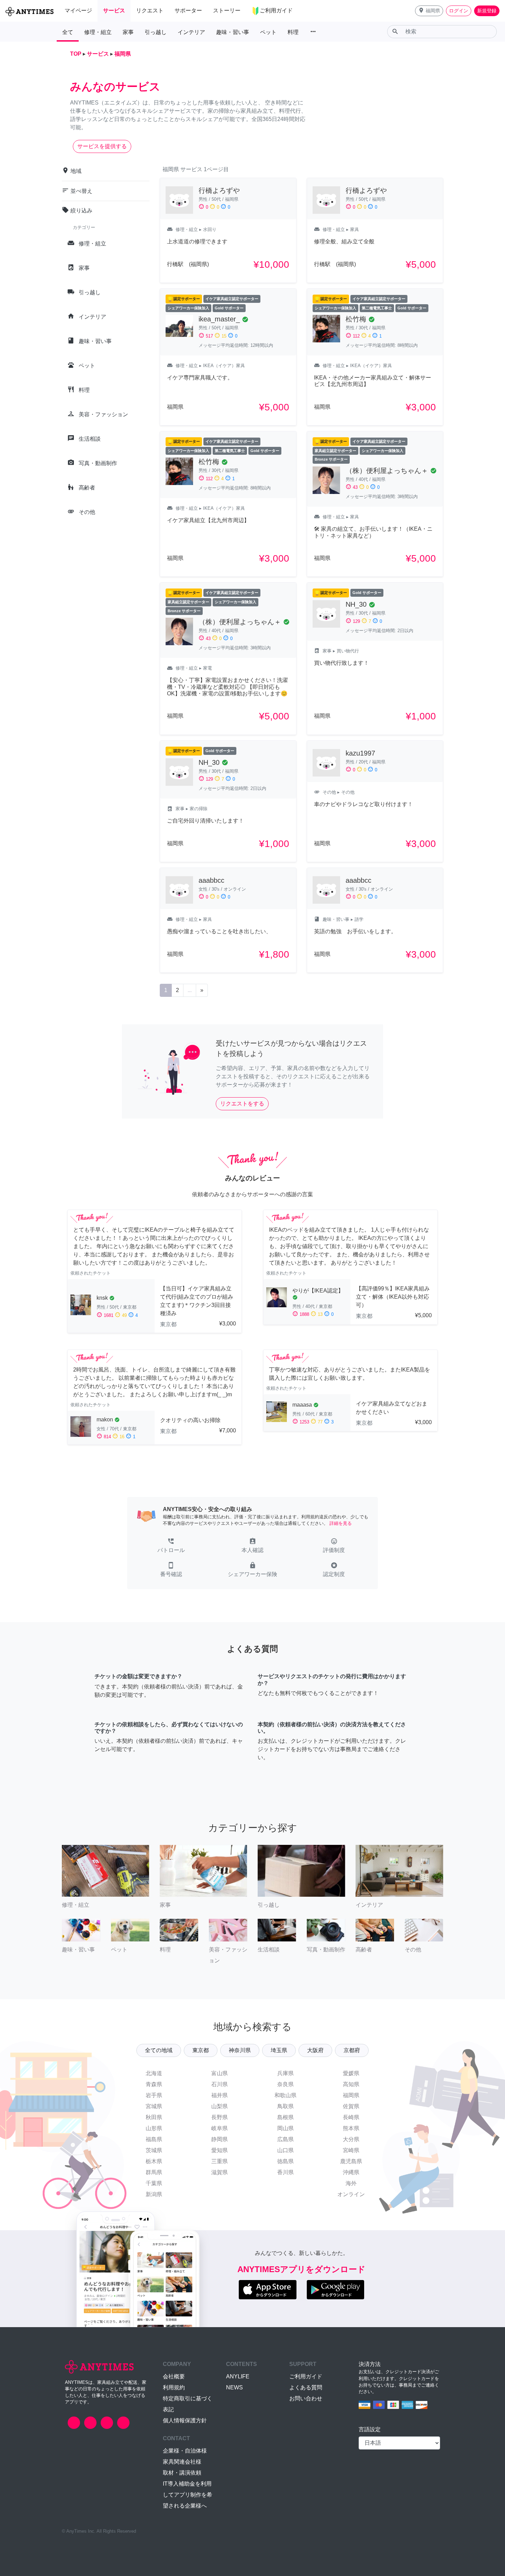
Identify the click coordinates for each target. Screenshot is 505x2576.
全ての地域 (159, 2050)
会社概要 (174, 2376)
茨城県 (154, 2150)
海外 (351, 2183)
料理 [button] (293, 32)
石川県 (220, 2084)
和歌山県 (285, 2095)
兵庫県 (285, 2073)
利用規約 (174, 2387)
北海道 (154, 2073)
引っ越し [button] (156, 32)
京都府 (352, 2050)
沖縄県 (351, 2172)
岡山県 (285, 2128)
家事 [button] (128, 32)
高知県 (351, 2084)
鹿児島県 (351, 2161)
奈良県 (285, 2084)
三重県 (220, 2161)
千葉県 (154, 2183)
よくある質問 (306, 2387)
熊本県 (351, 2128)
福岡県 (351, 2095)
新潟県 (154, 2194)
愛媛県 (351, 2073)
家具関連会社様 (182, 2462)
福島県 (154, 2139)
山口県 (285, 2150)
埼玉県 (279, 2050)
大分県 (351, 2139)
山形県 (154, 2128)
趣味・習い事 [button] (233, 32)
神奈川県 (240, 2050)
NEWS (234, 2387)
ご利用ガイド (306, 2376)
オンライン (351, 2194)
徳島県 (285, 2161)
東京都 (201, 2050)
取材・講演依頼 (182, 2473)
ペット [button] (268, 32)
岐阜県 (220, 2128)
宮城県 (154, 2106)
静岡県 (220, 2139)
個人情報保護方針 (185, 2420)
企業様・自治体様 (185, 2451)
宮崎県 (351, 2150)
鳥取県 (285, 2106)
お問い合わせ (306, 2398)
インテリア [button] (191, 32)
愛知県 (220, 2150)
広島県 (285, 2139)
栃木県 (154, 2161)
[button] (429, 11)
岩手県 (154, 2095)
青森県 (154, 2084)
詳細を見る (341, 1523)
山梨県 (220, 2106)
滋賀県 (220, 2172)
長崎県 (351, 2117)
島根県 (285, 2117)
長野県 (220, 2117)
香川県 (285, 2172)
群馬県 (154, 2172)
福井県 (220, 2095)
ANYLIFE (238, 2376)
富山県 (220, 2073)
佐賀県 (351, 2106)
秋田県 (154, 2117)
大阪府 (315, 2050)
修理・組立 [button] (98, 32)
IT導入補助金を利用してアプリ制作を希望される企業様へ (188, 2495)
